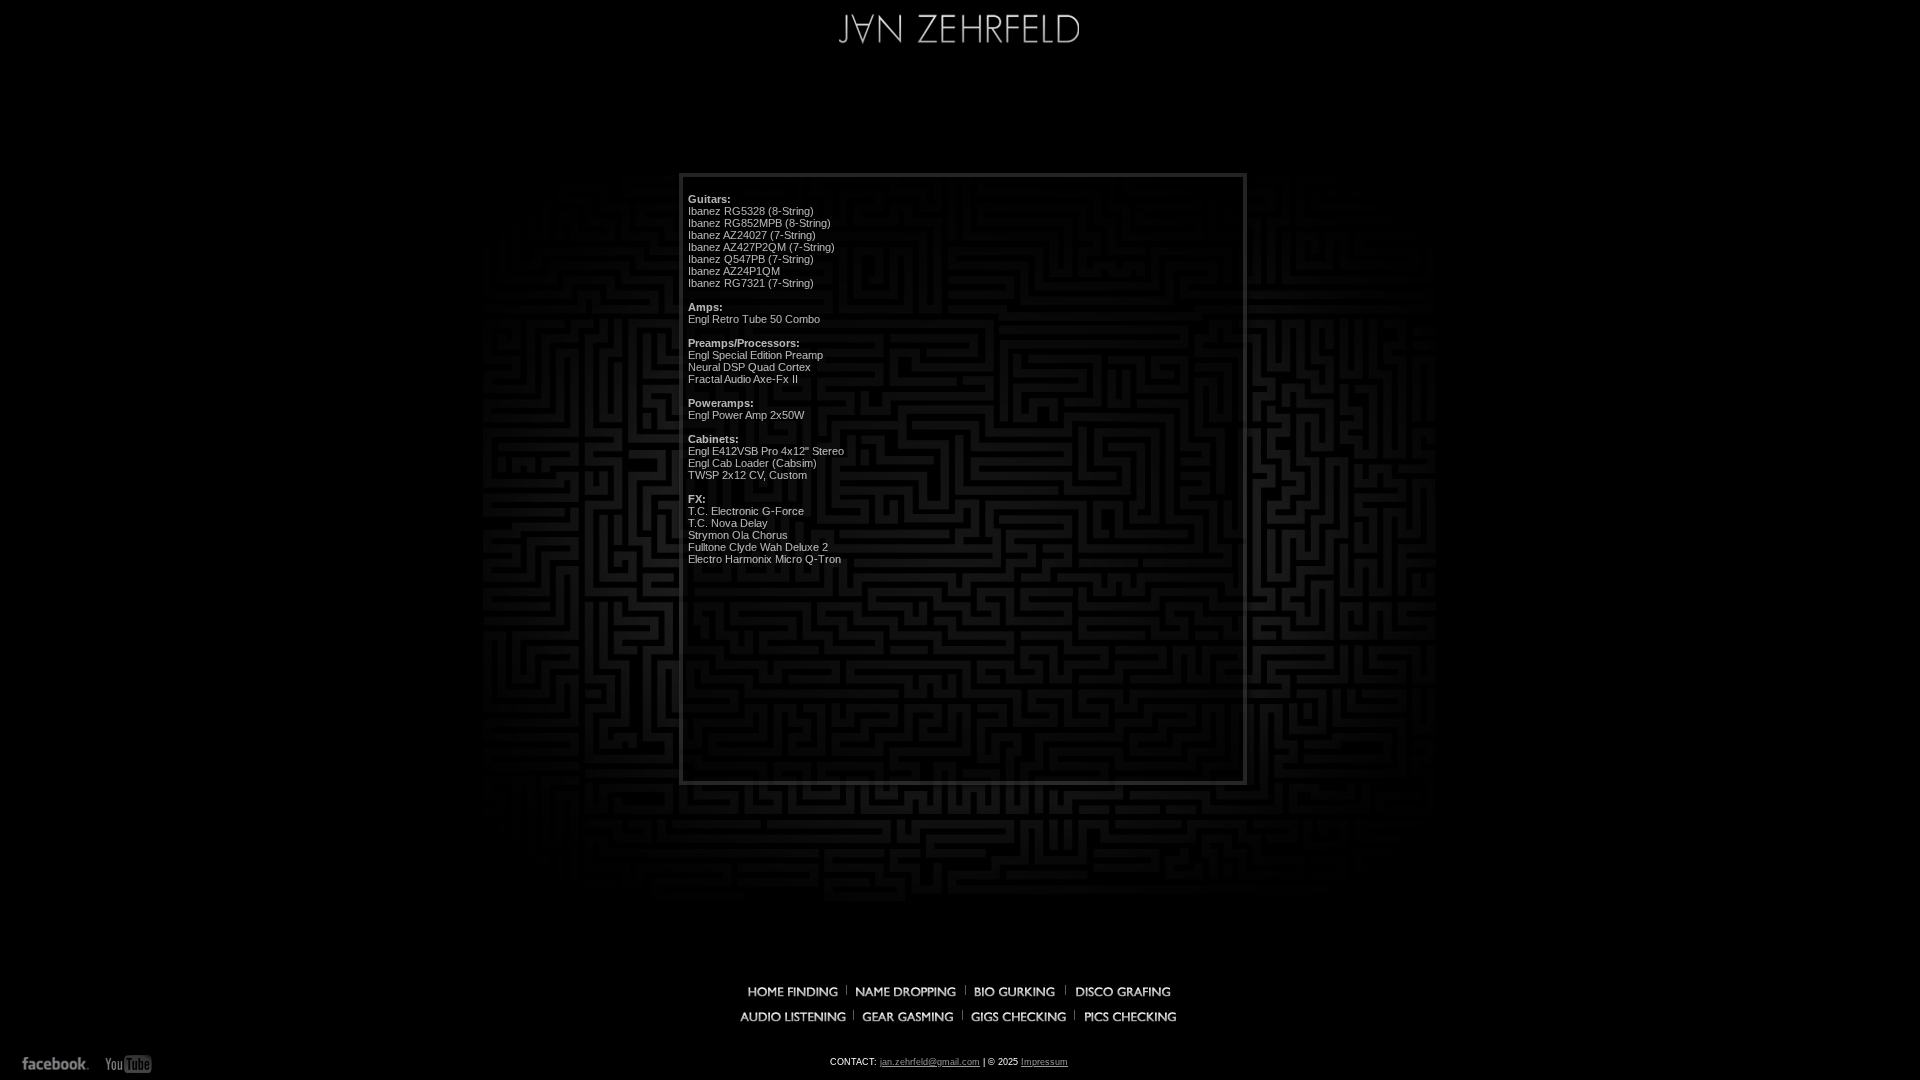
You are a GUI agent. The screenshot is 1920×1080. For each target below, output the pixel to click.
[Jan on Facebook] (55, 1064)
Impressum (1044, 1062)
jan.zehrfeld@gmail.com (930, 1062)
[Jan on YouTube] (129, 1064)
